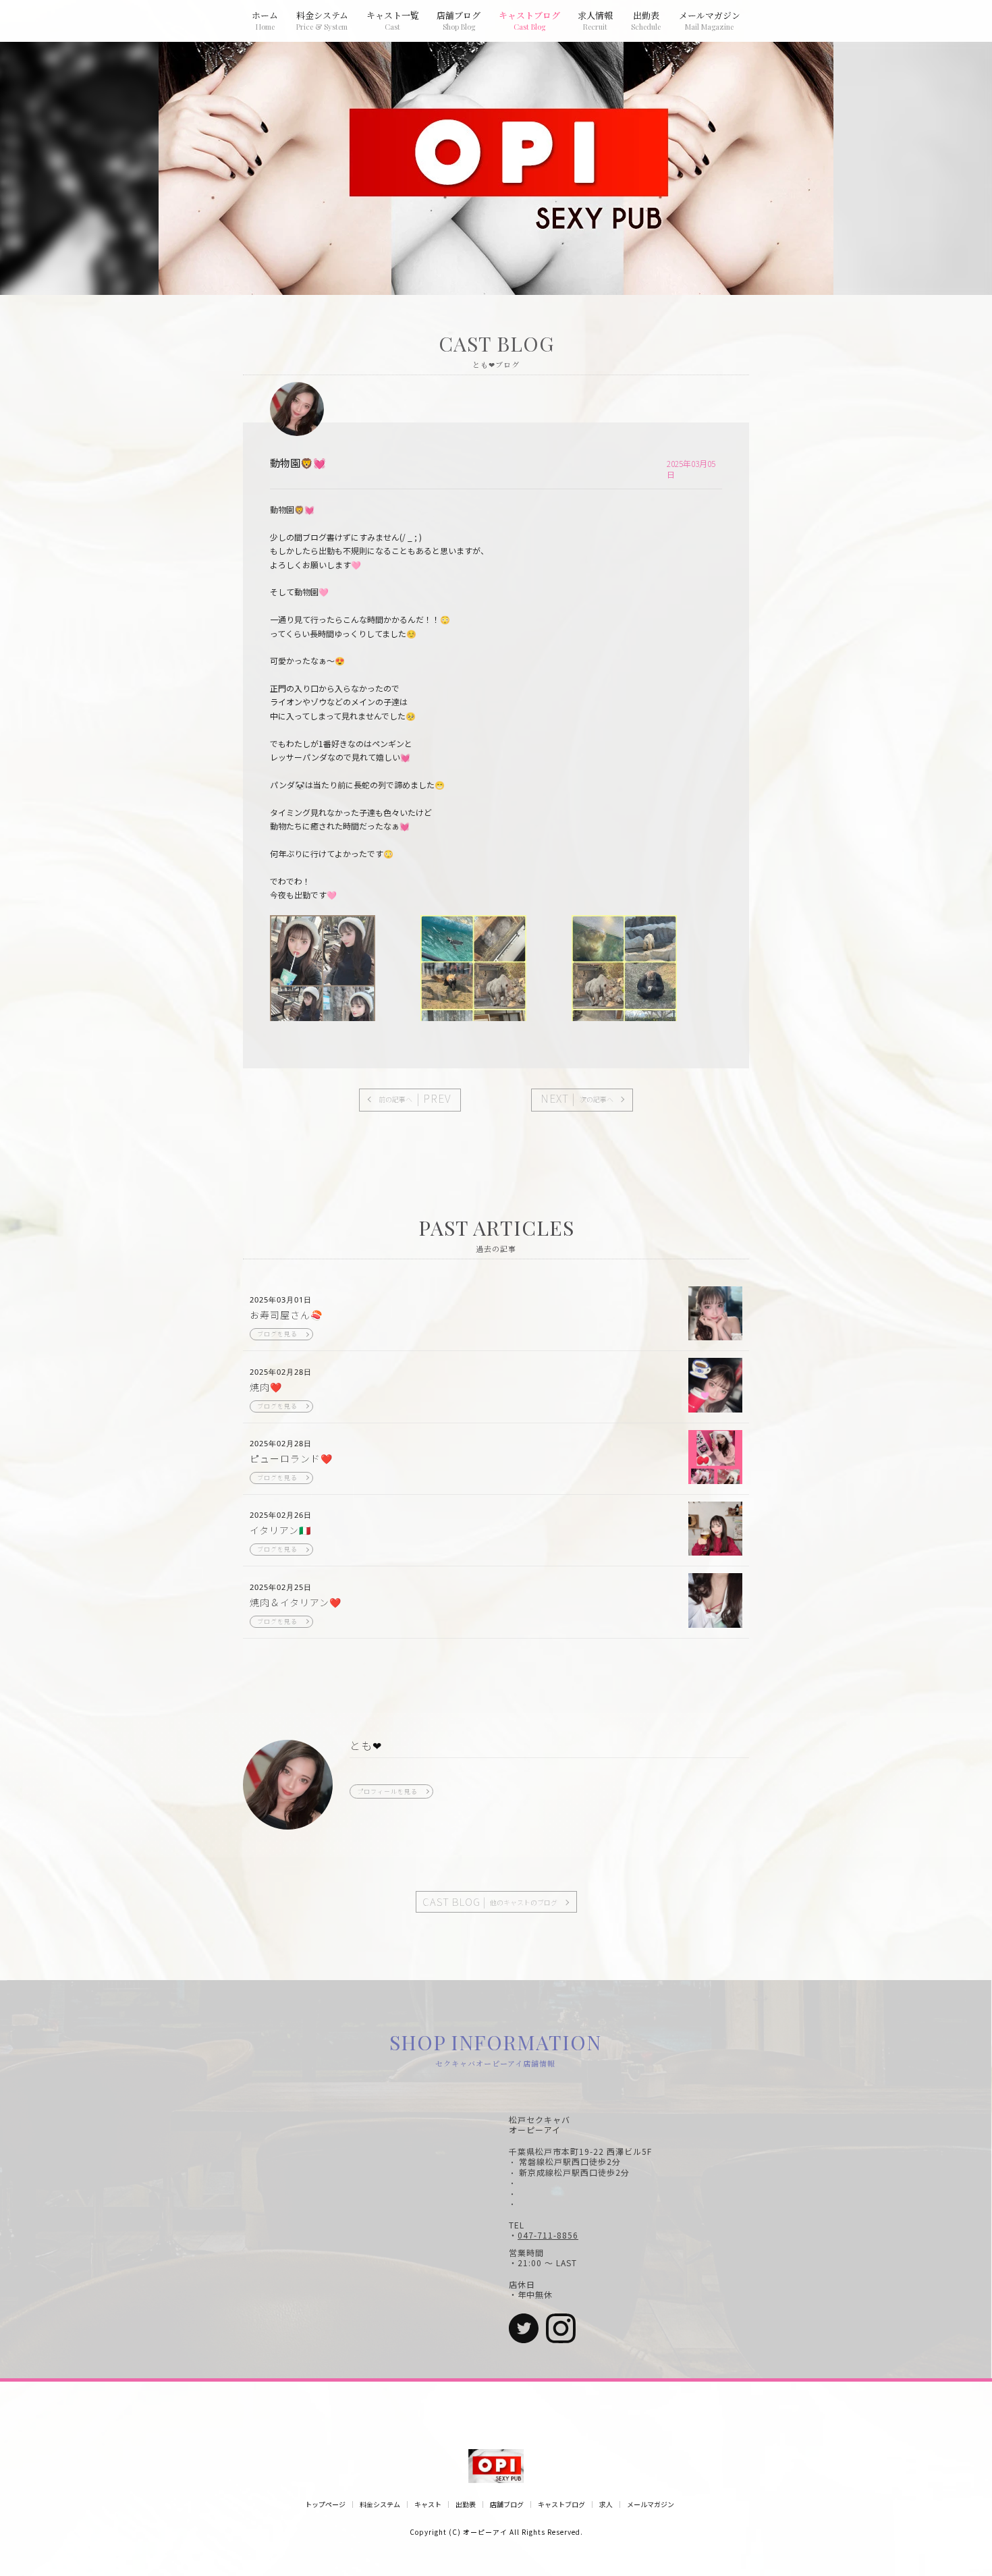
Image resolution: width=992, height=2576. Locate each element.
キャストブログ (561, 2504)
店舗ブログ (507, 2504)
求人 (606, 2504)
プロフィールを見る (387, 1791)
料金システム (380, 2504)
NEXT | (577, 1098)
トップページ (325, 2504)
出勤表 (466, 2504)
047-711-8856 (548, 2235)
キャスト (428, 2504)
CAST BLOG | (490, 1901)
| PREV (415, 1098)
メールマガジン (651, 2504)
